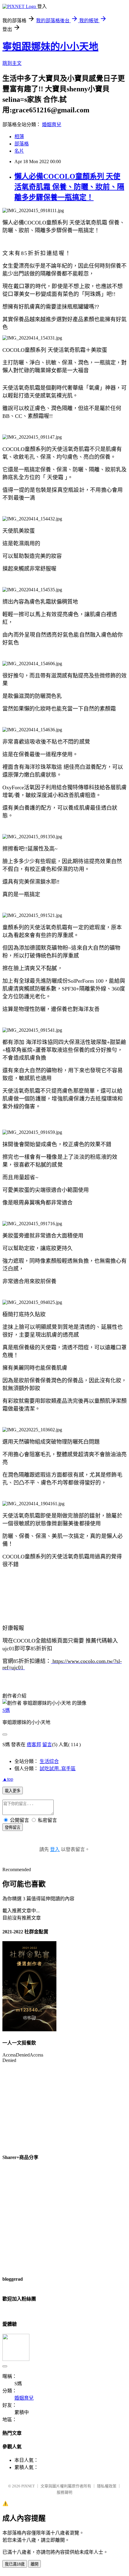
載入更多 (13, 1791)
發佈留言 (13, 1827)
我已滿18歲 (15, 2564)
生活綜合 (49, 1761)
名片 (19, 151)
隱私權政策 (107, 2486)
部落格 (22, 144)
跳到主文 (12, 63)
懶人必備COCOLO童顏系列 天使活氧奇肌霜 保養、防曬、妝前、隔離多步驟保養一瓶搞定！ (69, 187)
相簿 (19, 137)
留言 (47, 1745)
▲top (8, 1779)
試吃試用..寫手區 (58, 1769)
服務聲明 (64, 2492)
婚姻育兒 (52, 125)
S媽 (6, 1710)
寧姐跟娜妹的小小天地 (50, 47)
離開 (34, 2564)
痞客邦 (34, 1745)
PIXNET (28, 2486)
